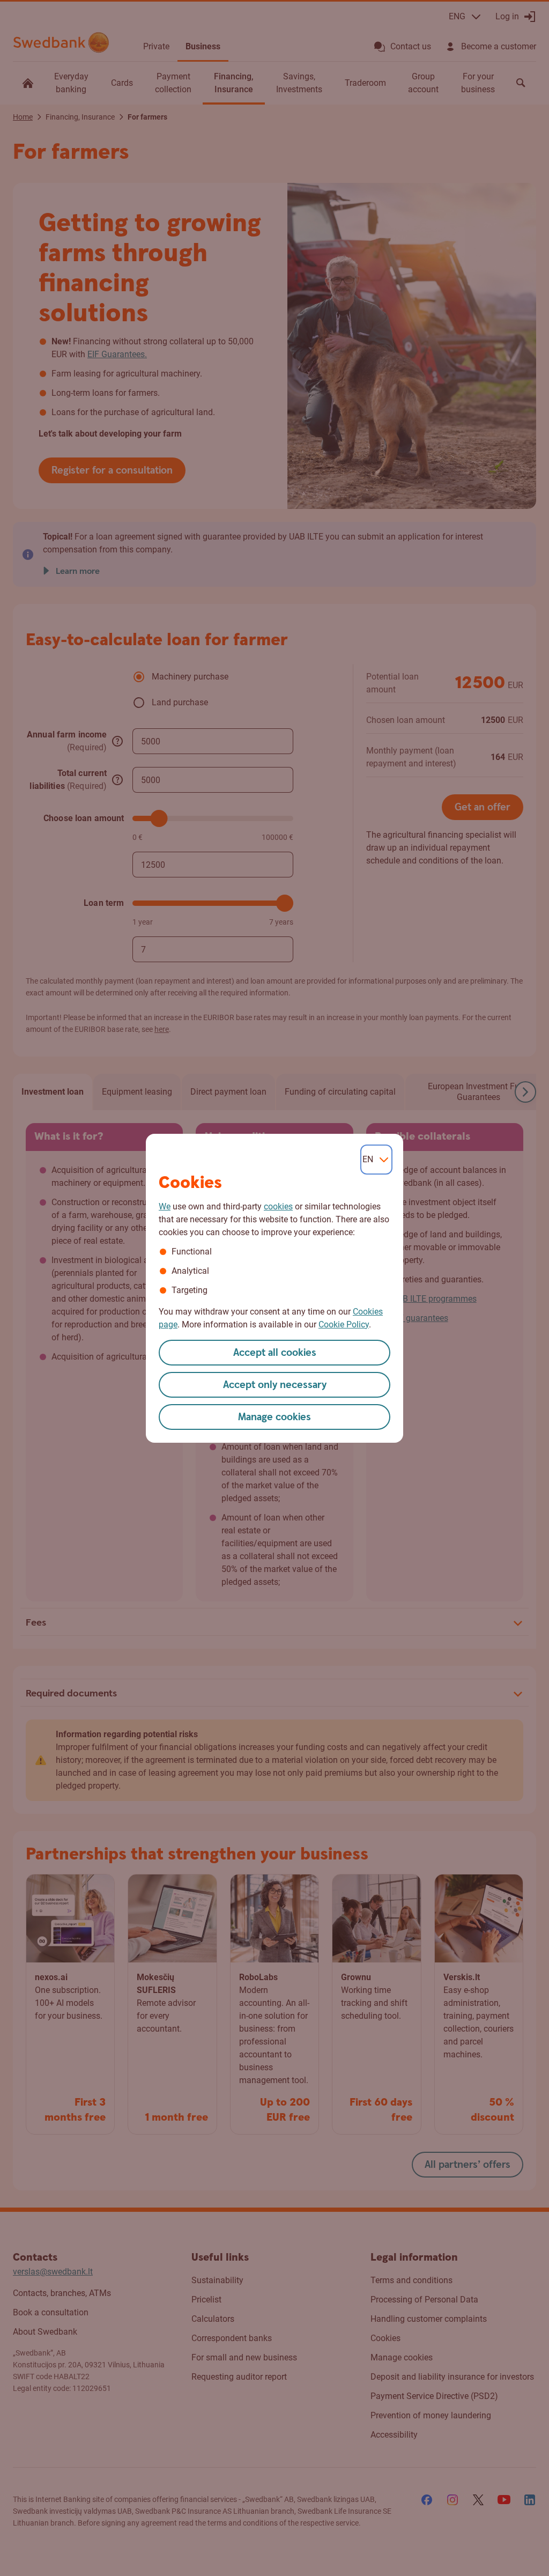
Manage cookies (274, 1417)
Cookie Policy (344, 1324)
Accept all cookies (275, 1353)
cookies (278, 1206)
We (165, 1206)
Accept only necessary (275, 1385)
